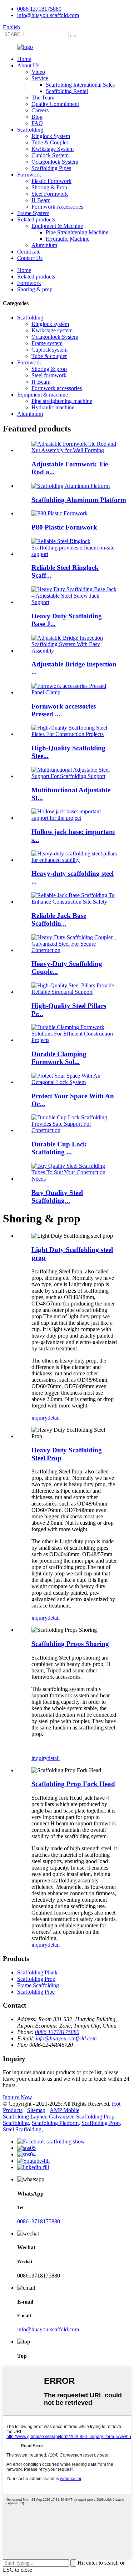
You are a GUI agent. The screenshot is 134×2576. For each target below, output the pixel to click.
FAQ (37, 123)
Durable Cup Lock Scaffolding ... (59, 1148)
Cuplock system (49, 350)
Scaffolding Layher (24, 2117)
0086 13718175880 (39, 9)
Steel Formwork (50, 194)
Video (38, 72)
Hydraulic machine (53, 407)
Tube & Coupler (50, 142)
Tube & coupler (49, 356)
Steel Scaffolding (22, 2129)
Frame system (47, 343)
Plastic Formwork (51, 181)
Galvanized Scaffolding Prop (82, 2117)
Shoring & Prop (49, 187)
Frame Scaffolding (38, 1985)
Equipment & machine (43, 395)
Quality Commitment (55, 104)
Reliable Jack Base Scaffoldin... (59, 919)
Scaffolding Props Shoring (70, 1644)
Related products (36, 219)
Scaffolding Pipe (36, 1992)
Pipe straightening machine (62, 401)
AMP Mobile (64, 2110)
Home (24, 59)
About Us (28, 65)
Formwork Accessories (57, 207)
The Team (43, 98)
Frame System (33, 213)
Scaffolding (30, 130)
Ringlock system (50, 324)
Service (40, 78)
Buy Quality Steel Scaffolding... (57, 1197)
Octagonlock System (55, 162)
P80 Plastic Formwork (64, 527)
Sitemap (36, 2110)
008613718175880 (39, 2221)
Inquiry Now (18, 2097)
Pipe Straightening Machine (77, 232)
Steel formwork (49, 375)
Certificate (29, 252)
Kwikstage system (52, 330)
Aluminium (44, 245)
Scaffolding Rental (67, 91)
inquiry (39, 1418)
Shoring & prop (35, 289)
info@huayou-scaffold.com (48, 15)
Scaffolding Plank (37, 1972)
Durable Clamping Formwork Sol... (59, 1058)
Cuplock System (50, 155)
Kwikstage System (53, 149)
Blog (37, 117)
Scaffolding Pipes (51, 168)
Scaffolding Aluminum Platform (79, 500)
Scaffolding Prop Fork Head (73, 1784)
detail (54, 1418)
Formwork (29, 175)
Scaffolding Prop (36, 1979)
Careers (40, 110)
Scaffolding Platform (55, 2123)
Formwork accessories (57, 388)
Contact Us (30, 258)
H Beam (41, 200)
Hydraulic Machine (68, 239)
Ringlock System (51, 136)
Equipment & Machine (57, 226)
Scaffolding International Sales (80, 85)
